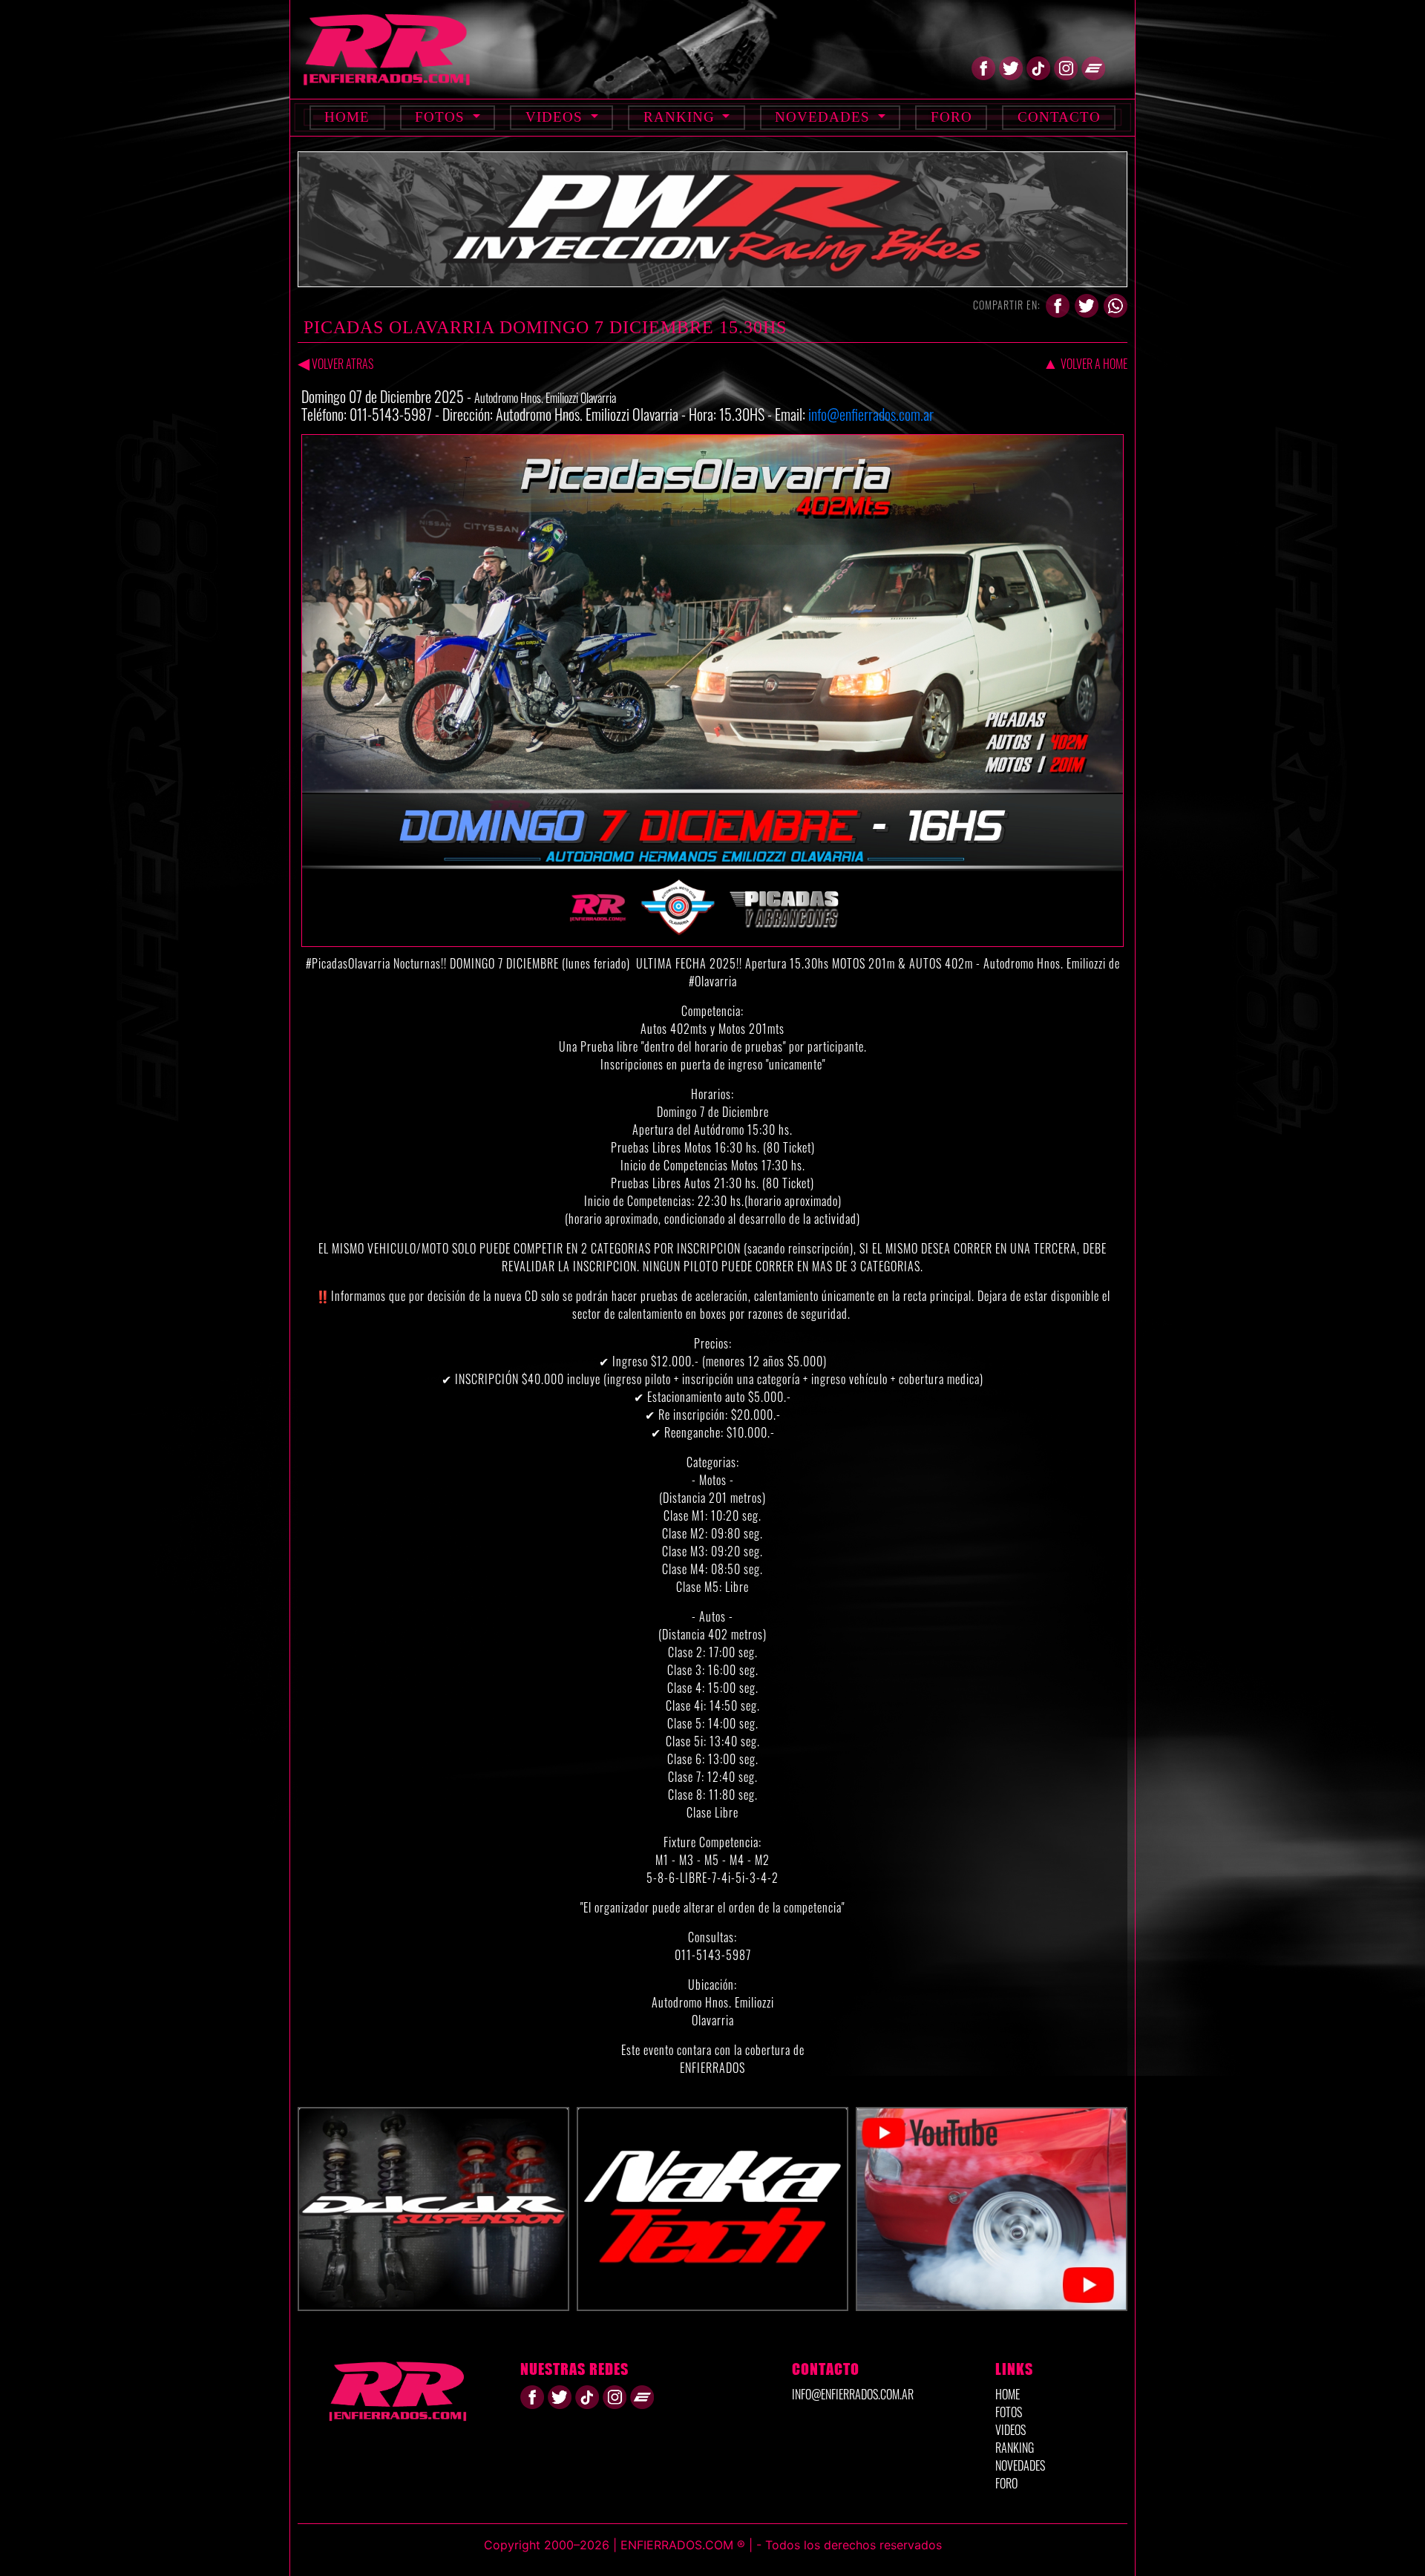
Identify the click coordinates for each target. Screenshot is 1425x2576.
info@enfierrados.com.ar (871, 414)
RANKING (1015, 2448)
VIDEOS (1010, 2430)
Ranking (681, 117)
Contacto (1059, 117)
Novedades (825, 117)
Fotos (442, 117)
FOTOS (1009, 2412)
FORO (1006, 2483)
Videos (556, 117)
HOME (1008, 2394)
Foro (951, 117)
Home (347, 117)
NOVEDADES (1020, 2465)
